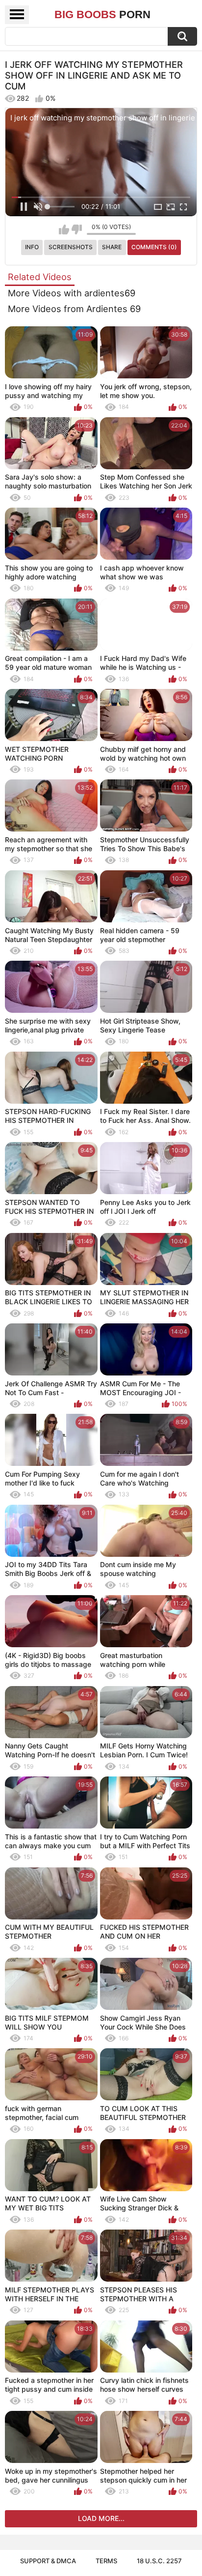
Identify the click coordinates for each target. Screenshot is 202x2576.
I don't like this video (77, 229)
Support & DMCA (48, 2561)
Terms (106, 2561)
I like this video (64, 229)
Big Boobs (102, 14)
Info (32, 247)
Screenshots (71, 247)
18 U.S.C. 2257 (159, 2561)
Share (112, 247)
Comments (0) (154, 247)
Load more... (101, 2518)
